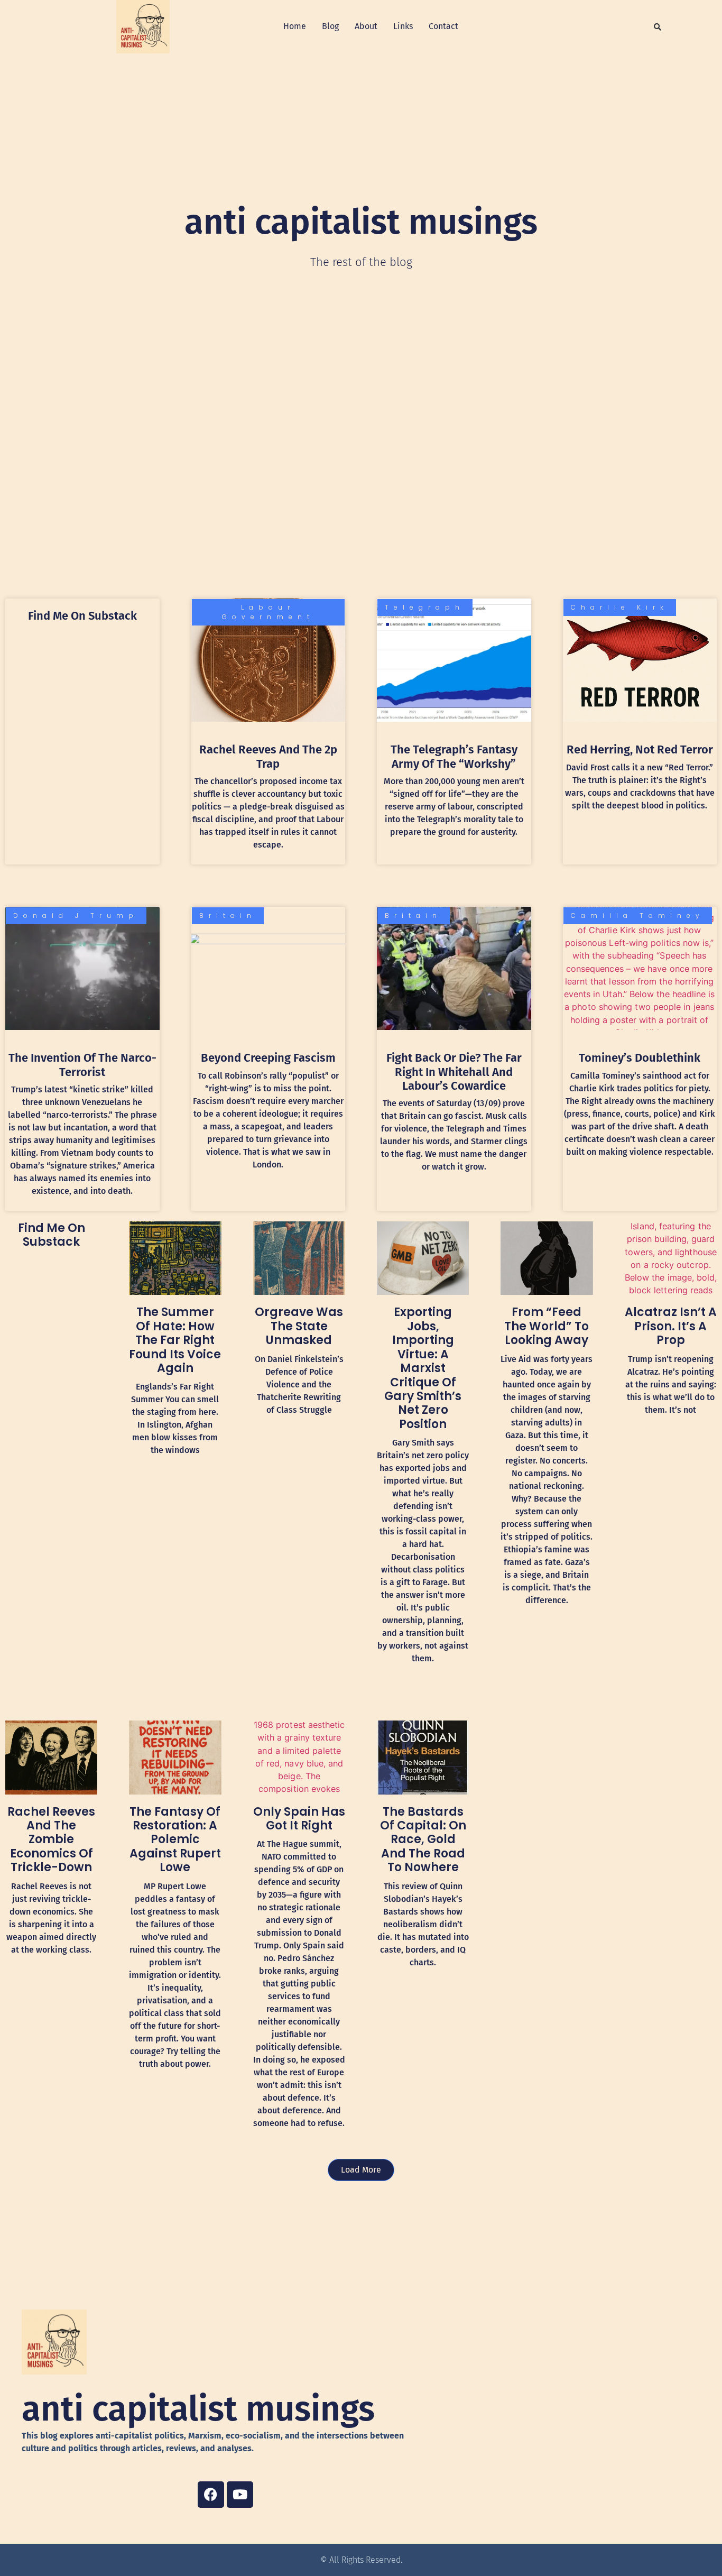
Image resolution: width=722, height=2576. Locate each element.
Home (295, 26)
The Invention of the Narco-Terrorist (82, 1065)
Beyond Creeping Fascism (268, 1058)
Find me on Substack (82, 616)
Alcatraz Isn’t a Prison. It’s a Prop (671, 1326)
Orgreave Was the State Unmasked (299, 1326)
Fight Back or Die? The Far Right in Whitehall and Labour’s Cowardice (454, 1072)
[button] (658, 27)
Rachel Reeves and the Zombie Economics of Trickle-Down (51, 1840)
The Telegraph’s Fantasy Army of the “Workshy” (454, 756)
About (366, 26)
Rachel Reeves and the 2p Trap (268, 756)
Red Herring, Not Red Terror (640, 749)
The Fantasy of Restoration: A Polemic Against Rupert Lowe (175, 1840)
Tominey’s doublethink (640, 1058)
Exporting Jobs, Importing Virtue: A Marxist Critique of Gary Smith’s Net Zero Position (423, 1368)
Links (403, 26)
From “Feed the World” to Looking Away (547, 1326)
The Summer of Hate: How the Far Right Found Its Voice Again (175, 1340)
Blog (330, 26)
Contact (443, 26)
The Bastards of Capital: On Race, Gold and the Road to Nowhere (423, 1840)
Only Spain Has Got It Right (299, 1819)
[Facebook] (211, 2495)
